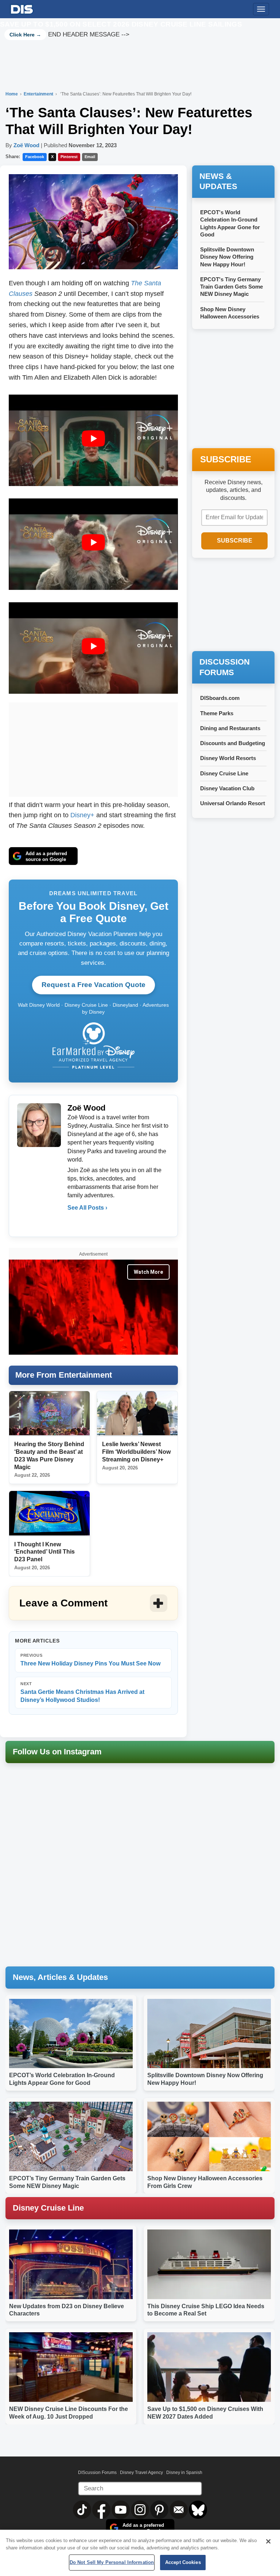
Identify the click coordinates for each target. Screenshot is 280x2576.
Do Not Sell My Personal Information (112, 2562)
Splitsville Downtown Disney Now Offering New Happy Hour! (227, 257)
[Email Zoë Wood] (74, 1222)
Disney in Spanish (184, 2473)
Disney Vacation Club (227, 788)
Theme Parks (217, 713)
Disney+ (82, 815)
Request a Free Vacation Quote (94, 985)
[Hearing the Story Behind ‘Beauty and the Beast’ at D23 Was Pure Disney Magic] (49, 1414)
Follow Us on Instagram (57, 1752)
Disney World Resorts (228, 758)
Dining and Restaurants (230, 728)
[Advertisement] (93, 748)
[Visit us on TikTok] (83, 2509)
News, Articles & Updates (60, 1977)
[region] (140, 2553)
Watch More (148, 1272)
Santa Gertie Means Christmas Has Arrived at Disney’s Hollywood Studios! (82, 1692)
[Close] (268, 2541)
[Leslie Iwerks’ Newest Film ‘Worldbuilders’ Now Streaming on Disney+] (137, 1414)
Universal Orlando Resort (233, 803)
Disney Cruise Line (224, 773)
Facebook (35, 157)
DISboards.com (220, 698)
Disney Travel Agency (141, 2473)
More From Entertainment (64, 1375)
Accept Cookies (183, 2562)
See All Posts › (87, 1208)
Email (90, 157)
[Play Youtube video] (93, 439)
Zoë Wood (26, 145)
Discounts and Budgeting (233, 743)
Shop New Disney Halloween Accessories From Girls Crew (230, 317)
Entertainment (39, 94)
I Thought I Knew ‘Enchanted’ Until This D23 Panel (44, 1552)
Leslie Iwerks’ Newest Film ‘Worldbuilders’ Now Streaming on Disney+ (136, 1452)
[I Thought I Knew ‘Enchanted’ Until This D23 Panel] (49, 1513)
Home (12, 94)
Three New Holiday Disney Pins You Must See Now (90, 1660)
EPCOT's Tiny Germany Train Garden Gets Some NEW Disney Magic (232, 287)
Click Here (22, 35)
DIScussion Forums (97, 2473)
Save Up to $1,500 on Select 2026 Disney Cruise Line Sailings (121, 24)
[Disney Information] (22, 8)
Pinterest (69, 157)
